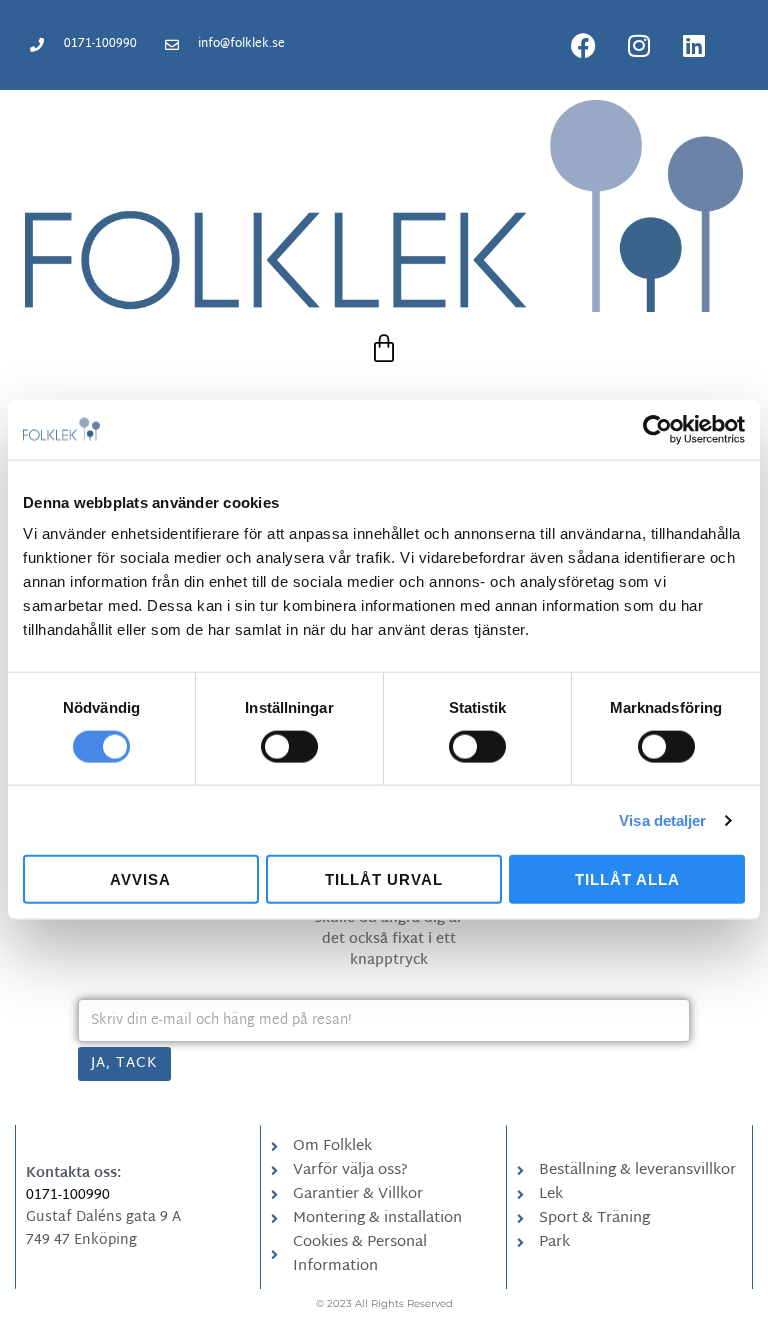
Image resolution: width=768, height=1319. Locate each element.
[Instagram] (639, 45)
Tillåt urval (384, 879)
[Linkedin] (694, 45)
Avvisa (140, 879)
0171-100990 (68, 1195)
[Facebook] (584, 45)
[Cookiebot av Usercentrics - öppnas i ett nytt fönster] (657, 429)
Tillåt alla (627, 879)
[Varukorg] (384, 349)
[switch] (289, 746)
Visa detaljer (662, 819)
